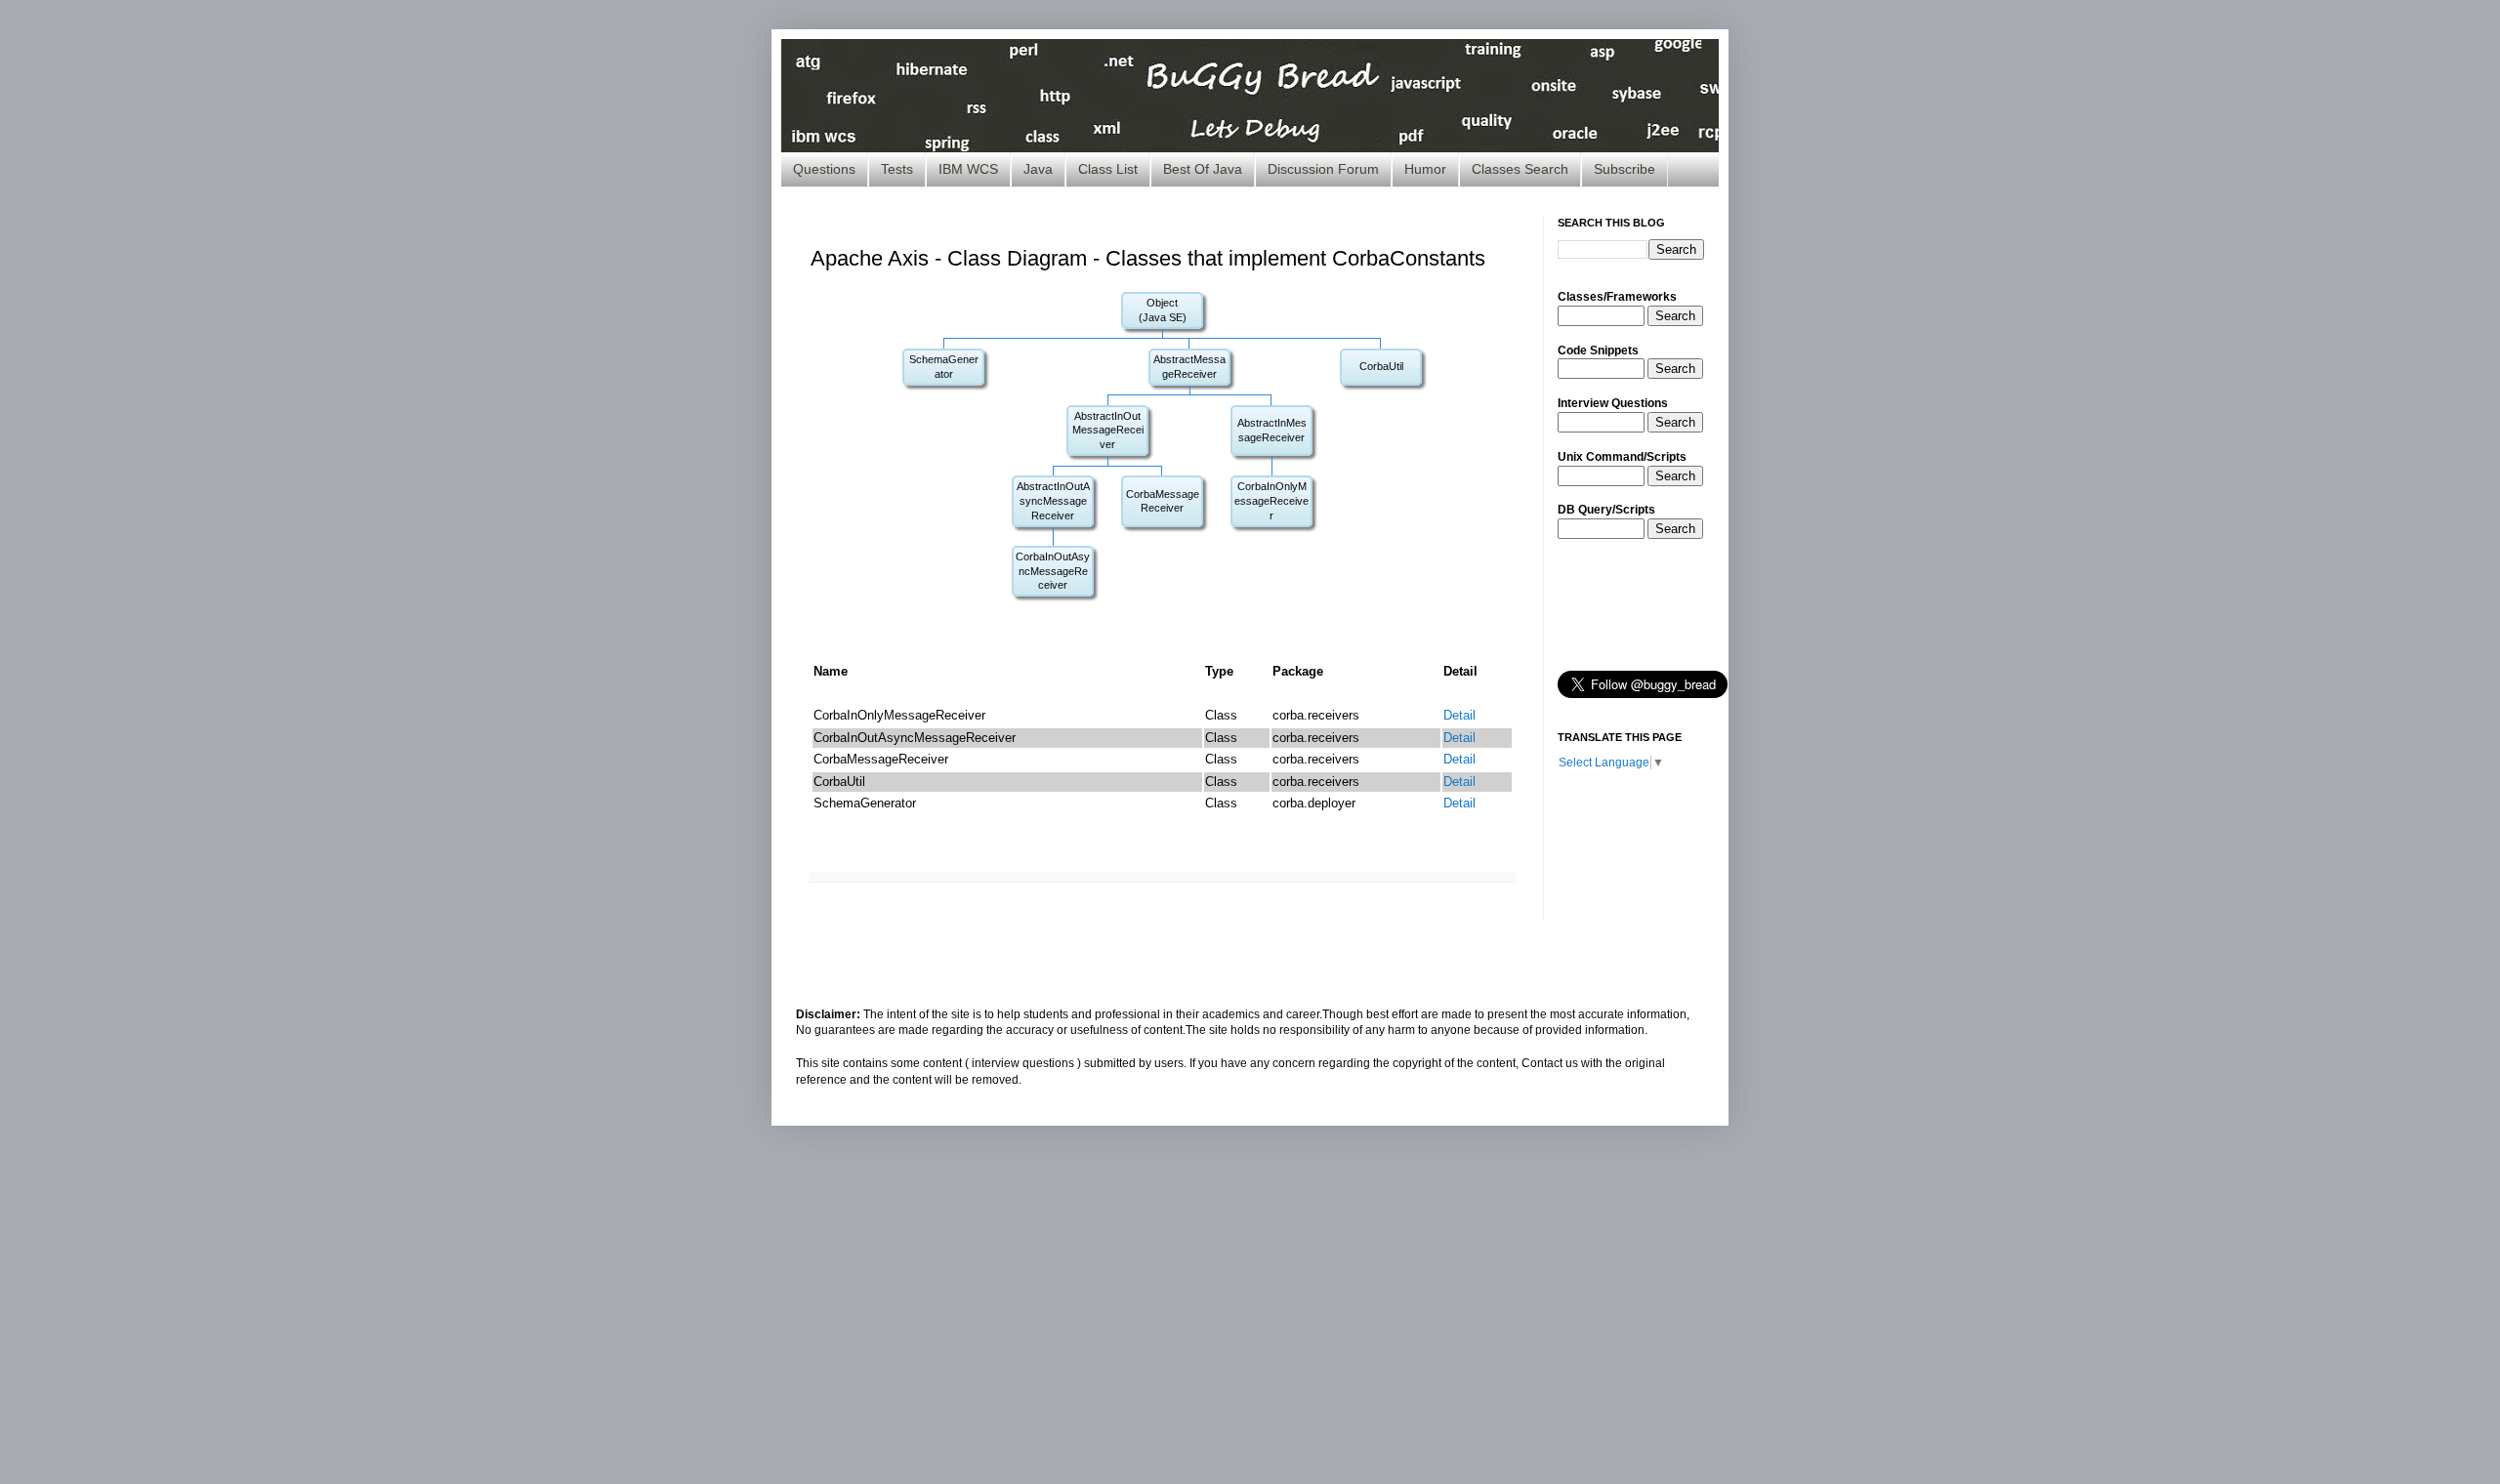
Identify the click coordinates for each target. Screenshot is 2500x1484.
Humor (1425, 169)
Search (1675, 316)
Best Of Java (1203, 169)
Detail (1459, 715)
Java (1038, 169)
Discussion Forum (1323, 169)
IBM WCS (968, 169)
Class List (1108, 169)
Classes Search (1520, 169)
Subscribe (1625, 169)
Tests (897, 169)
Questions (824, 169)
